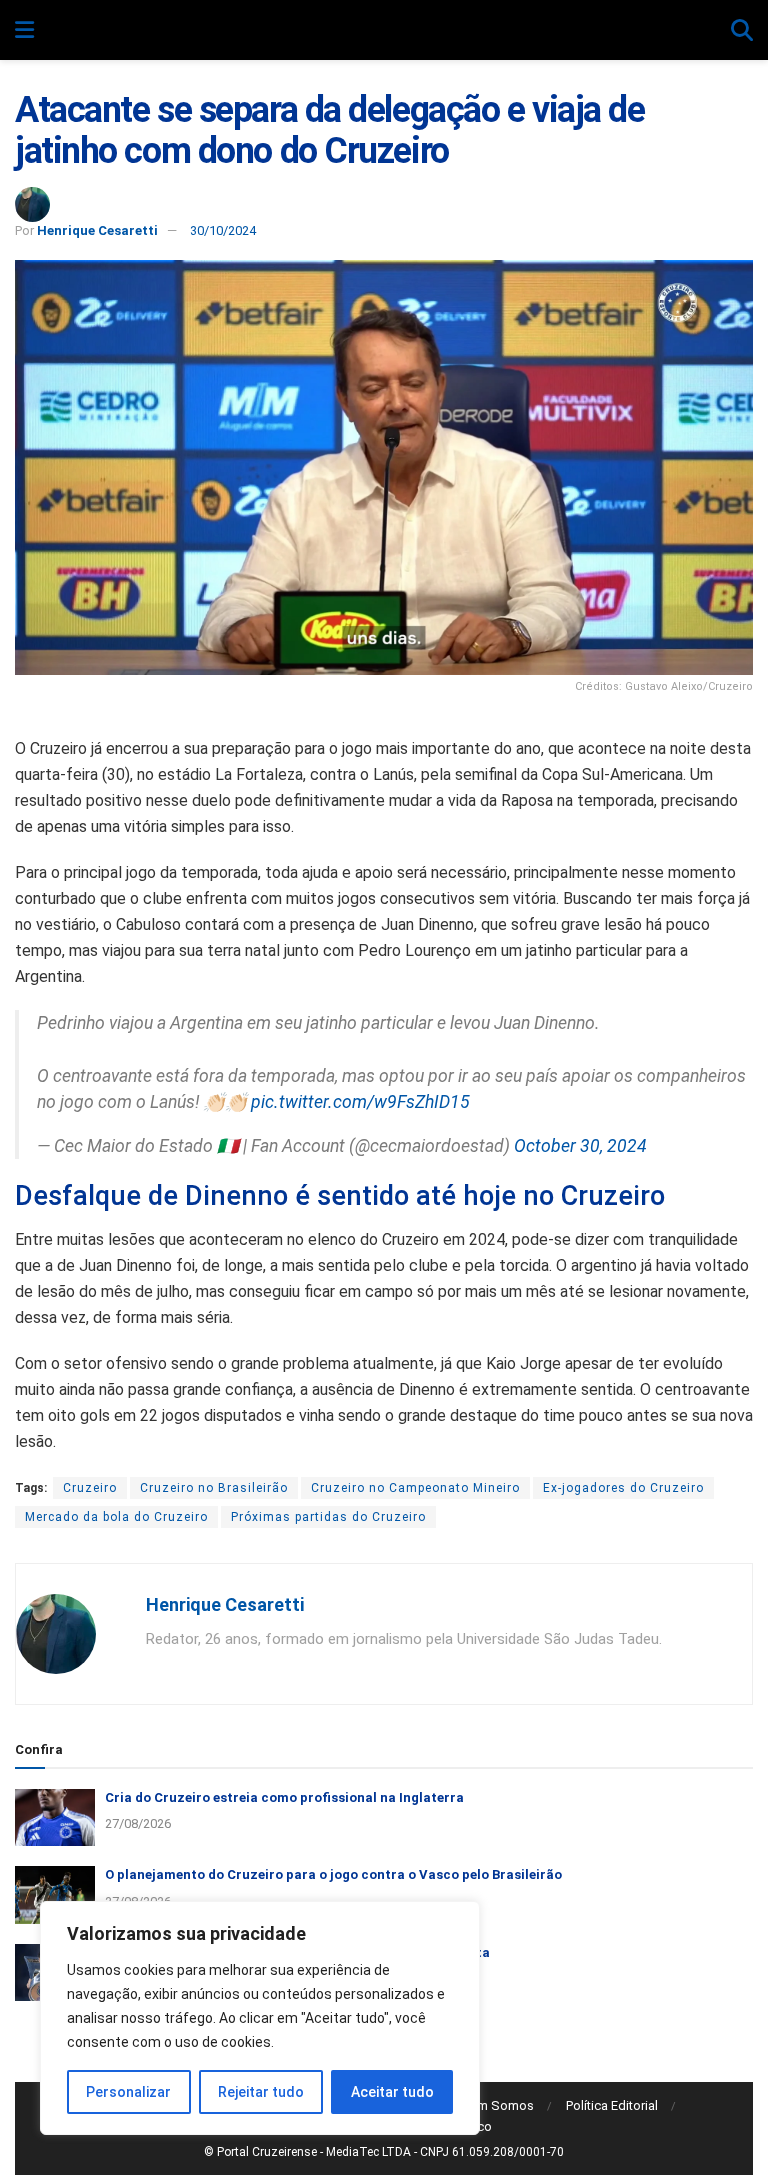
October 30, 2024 (580, 1146)
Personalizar (128, 2092)
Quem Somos (494, 2105)
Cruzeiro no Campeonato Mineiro (415, 1488)
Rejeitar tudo (261, 2092)
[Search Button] (742, 31)
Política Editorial (612, 2105)
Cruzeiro (90, 1488)
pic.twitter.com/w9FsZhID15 (360, 1102)
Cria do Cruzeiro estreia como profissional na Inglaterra (284, 1797)
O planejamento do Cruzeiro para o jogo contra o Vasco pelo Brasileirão (333, 1874)
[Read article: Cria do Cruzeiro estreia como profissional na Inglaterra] (55, 1817)
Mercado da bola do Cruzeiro (116, 1517)
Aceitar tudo (392, 2092)
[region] (260, 2018)
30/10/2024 (223, 230)
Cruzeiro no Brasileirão (214, 1488)
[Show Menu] (24, 31)
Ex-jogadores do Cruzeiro (623, 1488)
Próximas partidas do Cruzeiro (328, 1517)
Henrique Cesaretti (97, 230)
